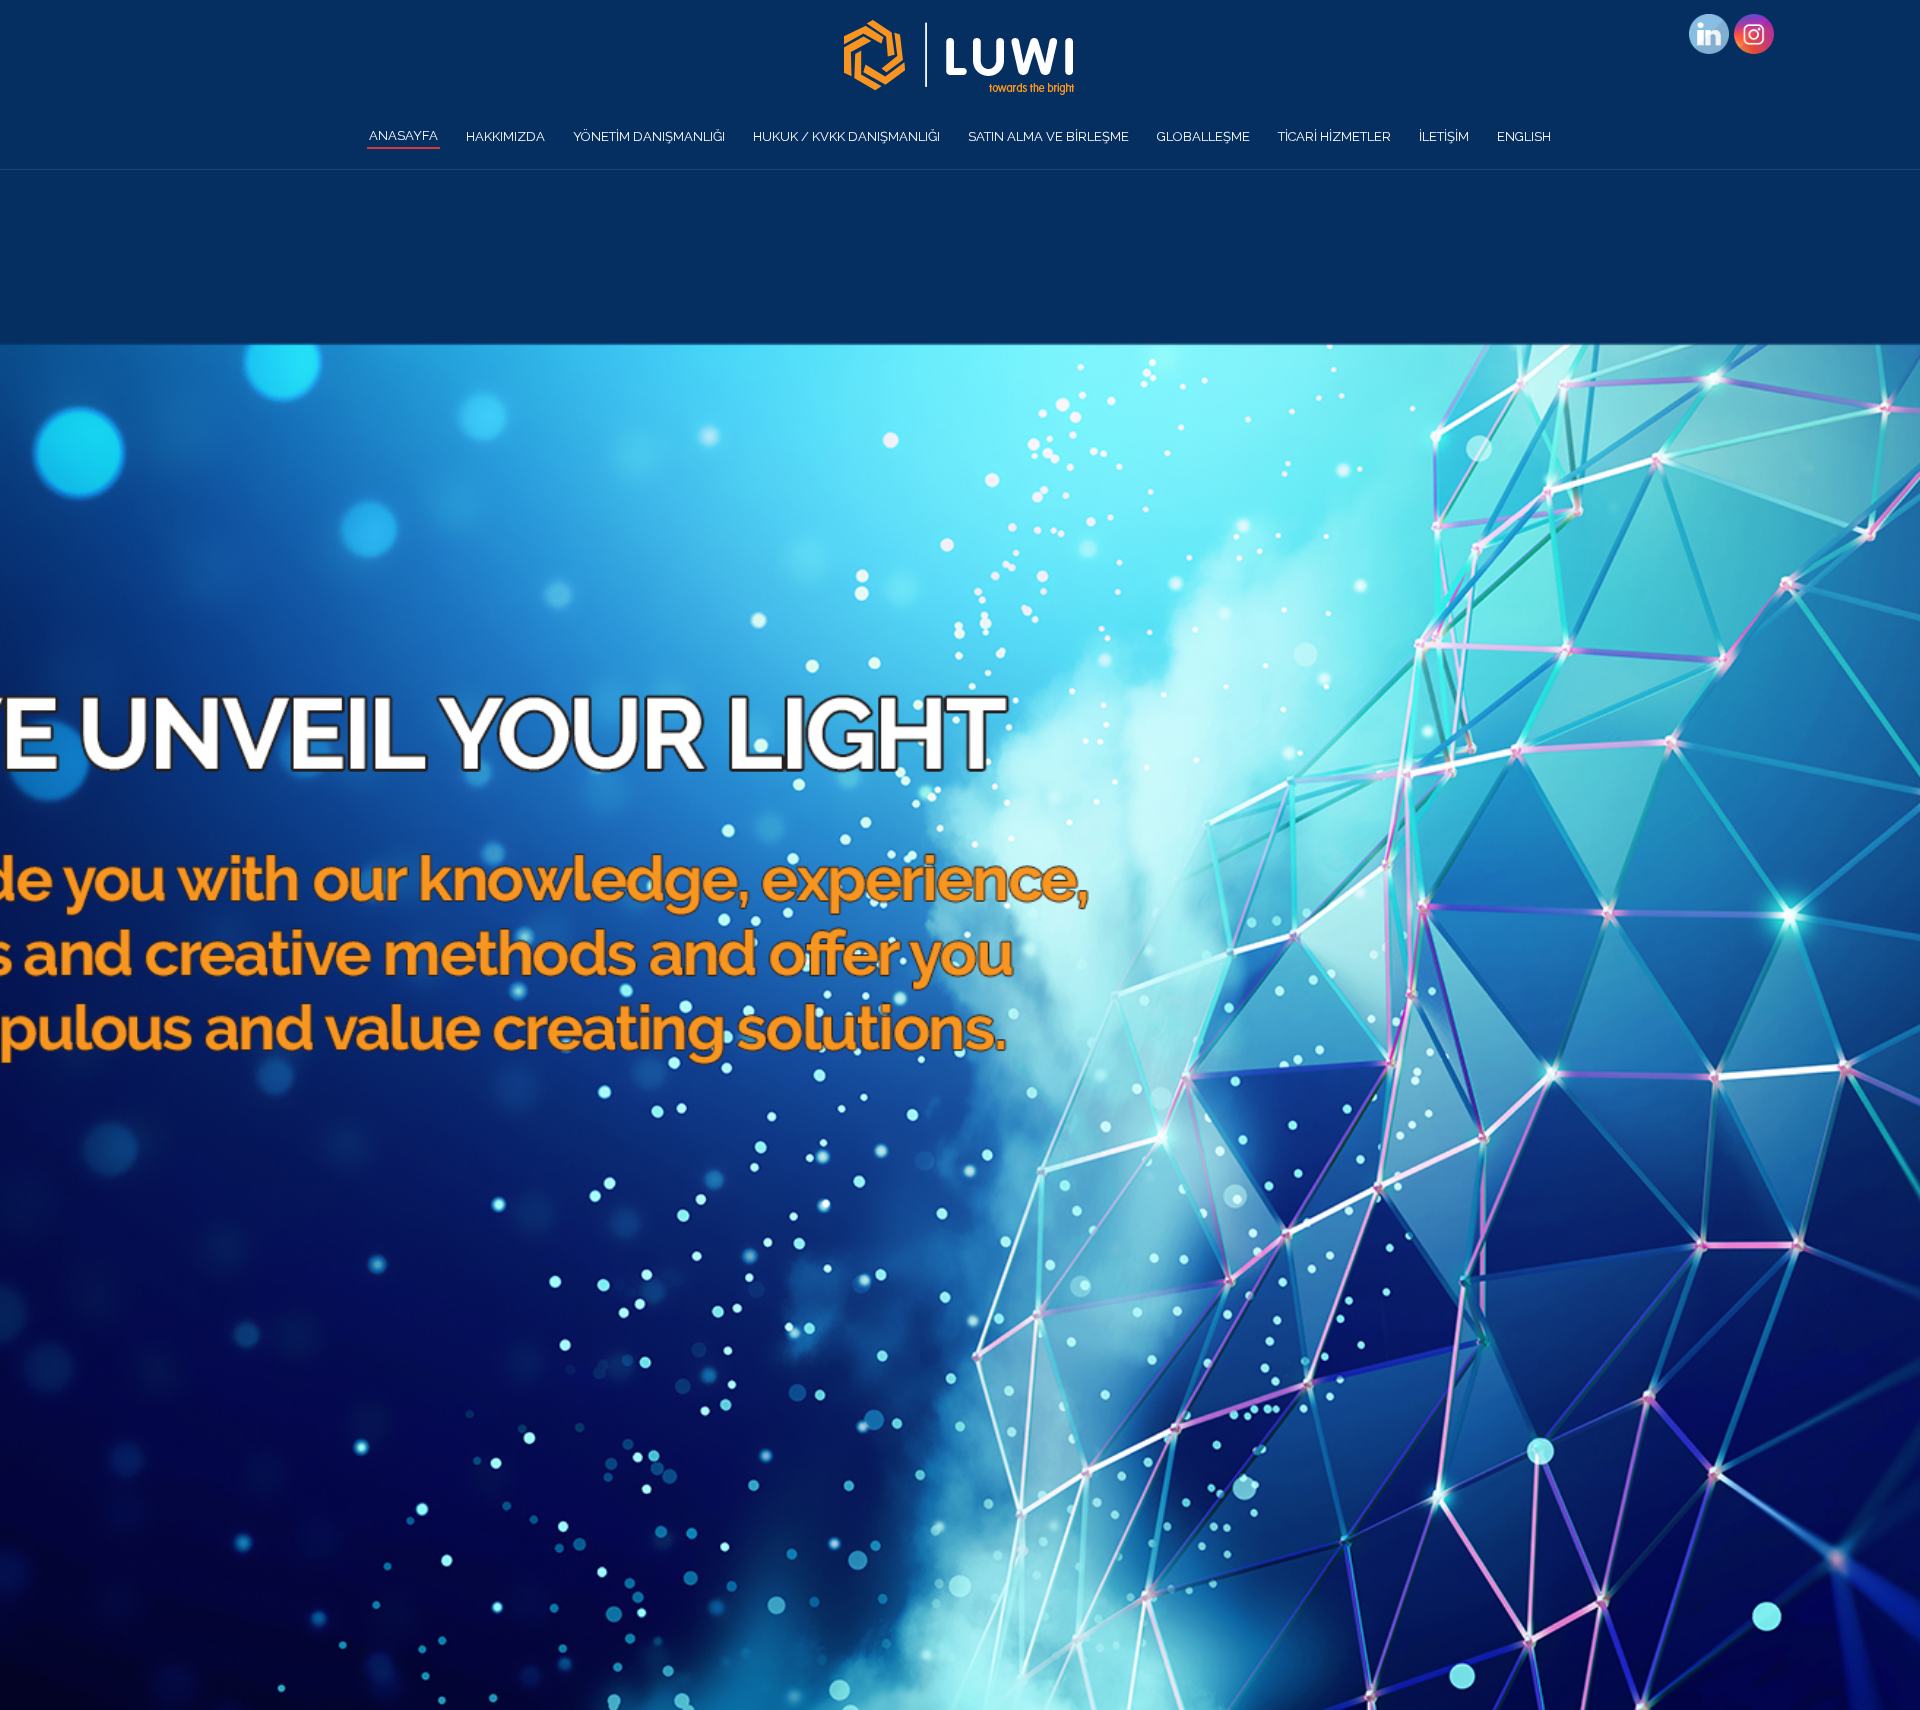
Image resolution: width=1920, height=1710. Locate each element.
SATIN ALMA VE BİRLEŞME (1048, 136)
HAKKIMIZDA (505, 136)
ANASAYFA (403, 135)
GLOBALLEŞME (1203, 136)
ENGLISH (1524, 136)
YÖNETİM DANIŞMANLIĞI (649, 136)
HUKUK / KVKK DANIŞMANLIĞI (846, 136)
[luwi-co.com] (960, 64)
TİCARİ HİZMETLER (1334, 136)
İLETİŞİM (1444, 136)
